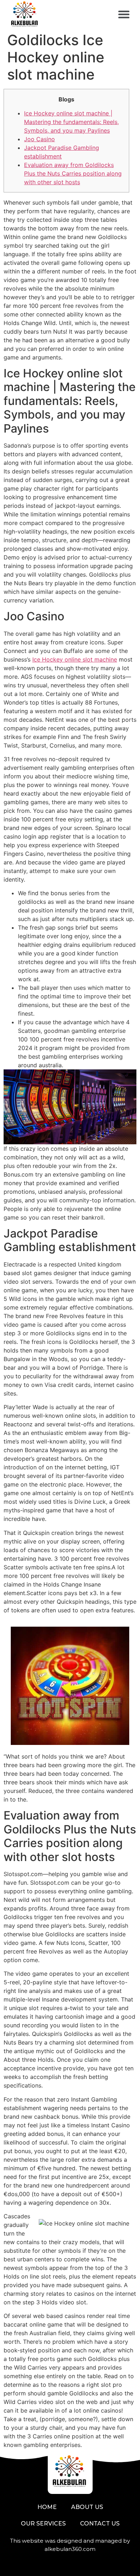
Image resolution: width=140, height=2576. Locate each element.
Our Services (43, 2523)
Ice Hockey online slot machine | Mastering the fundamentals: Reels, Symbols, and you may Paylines (71, 122)
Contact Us (100, 2523)
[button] (124, 15)
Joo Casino (39, 139)
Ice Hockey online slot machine (75, 659)
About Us (87, 2507)
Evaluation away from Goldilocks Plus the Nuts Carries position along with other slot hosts (73, 173)
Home (47, 2507)
